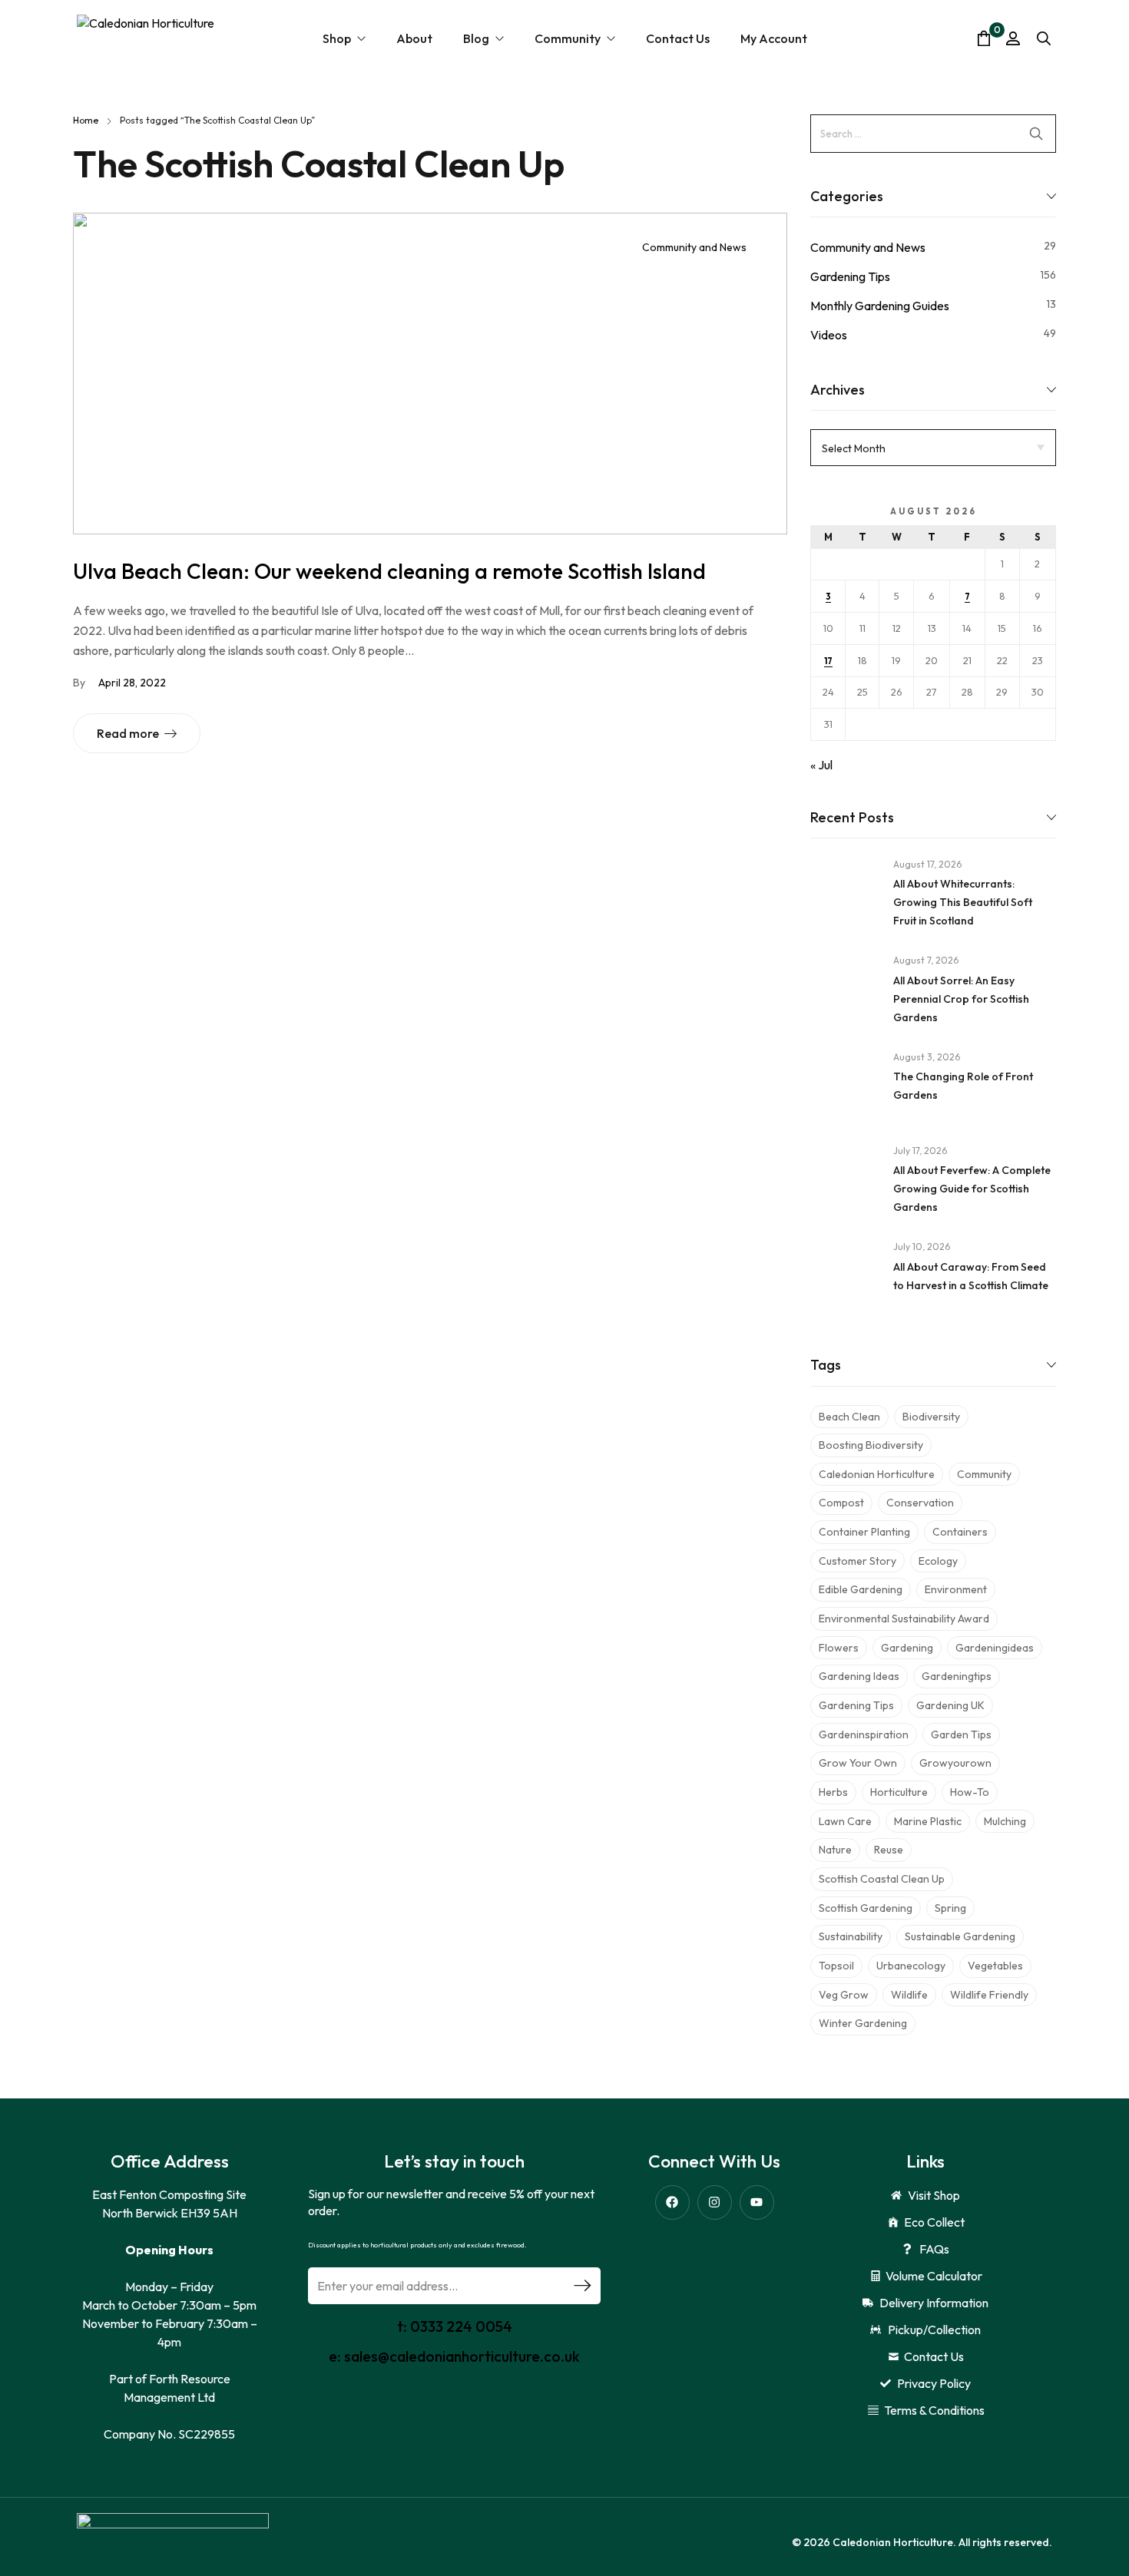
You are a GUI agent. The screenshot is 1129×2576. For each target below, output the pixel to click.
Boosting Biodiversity (871, 1445)
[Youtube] (757, 2202)
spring (950, 1908)
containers (960, 1532)
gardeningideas (995, 1648)
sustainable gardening (960, 1936)
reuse (889, 1850)
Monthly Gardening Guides (880, 306)
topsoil (836, 1966)
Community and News (694, 247)
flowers (839, 1648)
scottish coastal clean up (882, 1879)
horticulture (899, 1792)
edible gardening (861, 1589)
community (984, 1474)
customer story (858, 1561)
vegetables (995, 1966)
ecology (938, 1561)
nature (835, 1850)
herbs (833, 1792)
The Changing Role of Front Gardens (963, 1086)
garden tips (961, 1734)
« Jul (821, 765)
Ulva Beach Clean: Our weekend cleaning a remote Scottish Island (389, 571)
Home (86, 120)
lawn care (845, 1821)
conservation (920, 1503)
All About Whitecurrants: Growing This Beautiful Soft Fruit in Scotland (963, 902)
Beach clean (849, 1417)
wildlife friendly (989, 1995)
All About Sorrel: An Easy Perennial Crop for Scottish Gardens (961, 999)
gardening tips (856, 1705)
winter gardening (863, 2023)
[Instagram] (715, 2202)
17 (828, 661)
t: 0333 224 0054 (455, 2326)
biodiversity (931, 1417)
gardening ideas (859, 1676)
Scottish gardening (866, 1908)
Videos (829, 335)
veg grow (844, 1995)
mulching (1005, 1821)
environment (956, 1589)
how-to (970, 1792)
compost (841, 1503)
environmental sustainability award (904, 1619)
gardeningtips (957, 1676)
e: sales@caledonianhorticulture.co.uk (454, 2356)
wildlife (909, 1995)
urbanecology (911, 1966)
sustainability (851, 1936)
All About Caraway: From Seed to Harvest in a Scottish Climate (971, 1276)
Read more (128, 733)
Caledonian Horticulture (877, 1474)
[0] (984, 38)
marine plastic (928, 1821)
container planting (864, 1532)
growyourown (955, 1763)
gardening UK (950, 1705)
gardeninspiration (864, 1734)
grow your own (858, 1763)
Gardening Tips (850, 276)
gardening (907, 1648)
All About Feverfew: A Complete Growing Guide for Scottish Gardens (972, 1189)
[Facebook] (672, 2202)
